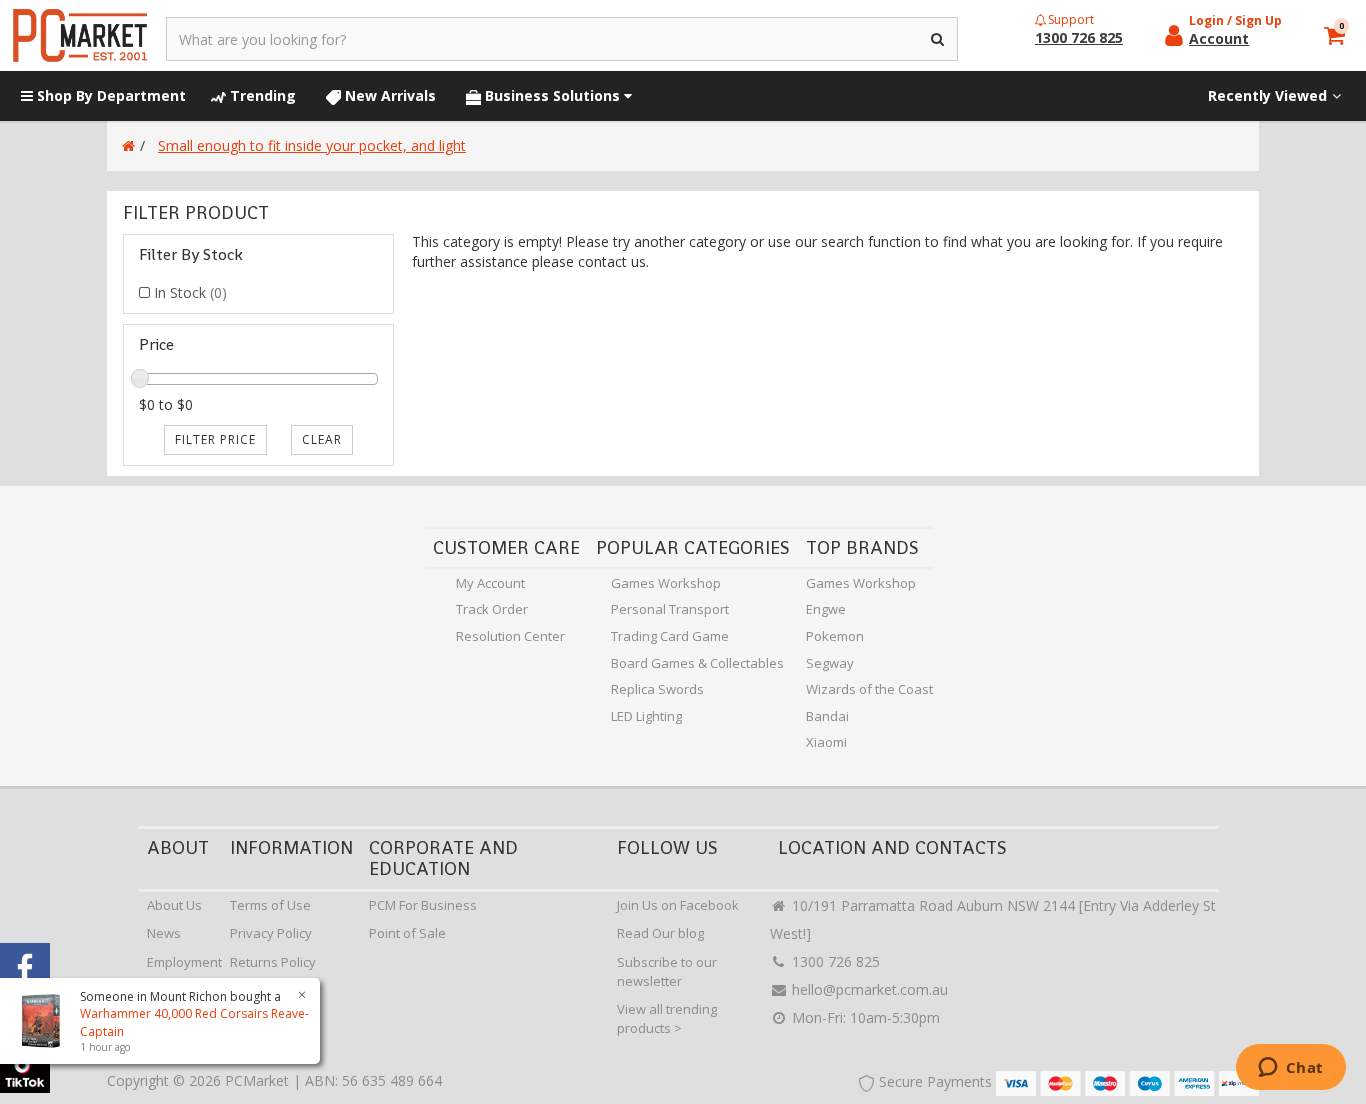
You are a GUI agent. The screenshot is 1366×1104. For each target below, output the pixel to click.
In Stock (190, 292)
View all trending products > (667, 1018)
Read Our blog (660, 933)
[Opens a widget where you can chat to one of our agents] (1290, 1069)
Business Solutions (552, 95)
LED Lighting (646, 716)
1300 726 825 (834, 961)
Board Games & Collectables (697, 663)
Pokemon (835, 636)
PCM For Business (423, 905)
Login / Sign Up (1235, 20)
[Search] (938, 39)
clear (322, 439)
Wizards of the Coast (869, 689)
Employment (184, 962)
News (164, 933)
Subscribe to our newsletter (667, 971)
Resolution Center (510, 636)
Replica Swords (657, 689)
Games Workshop (666, 583)
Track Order (492, 609)
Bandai (827, 716)
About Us (174, 905)
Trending (261, 95)
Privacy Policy (271, 933)
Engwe (826, 609)
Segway (830, 663)
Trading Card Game (670, 636)
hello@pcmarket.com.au (868, 989)
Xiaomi (826, 742)
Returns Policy (273, 962)
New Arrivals (388, 95)
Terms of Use (270, 905)
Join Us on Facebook (678, 905)
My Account (490, 583)
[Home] (128, 145)
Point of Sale (407, 933)
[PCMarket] (80, 35)
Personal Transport (670, 609)
